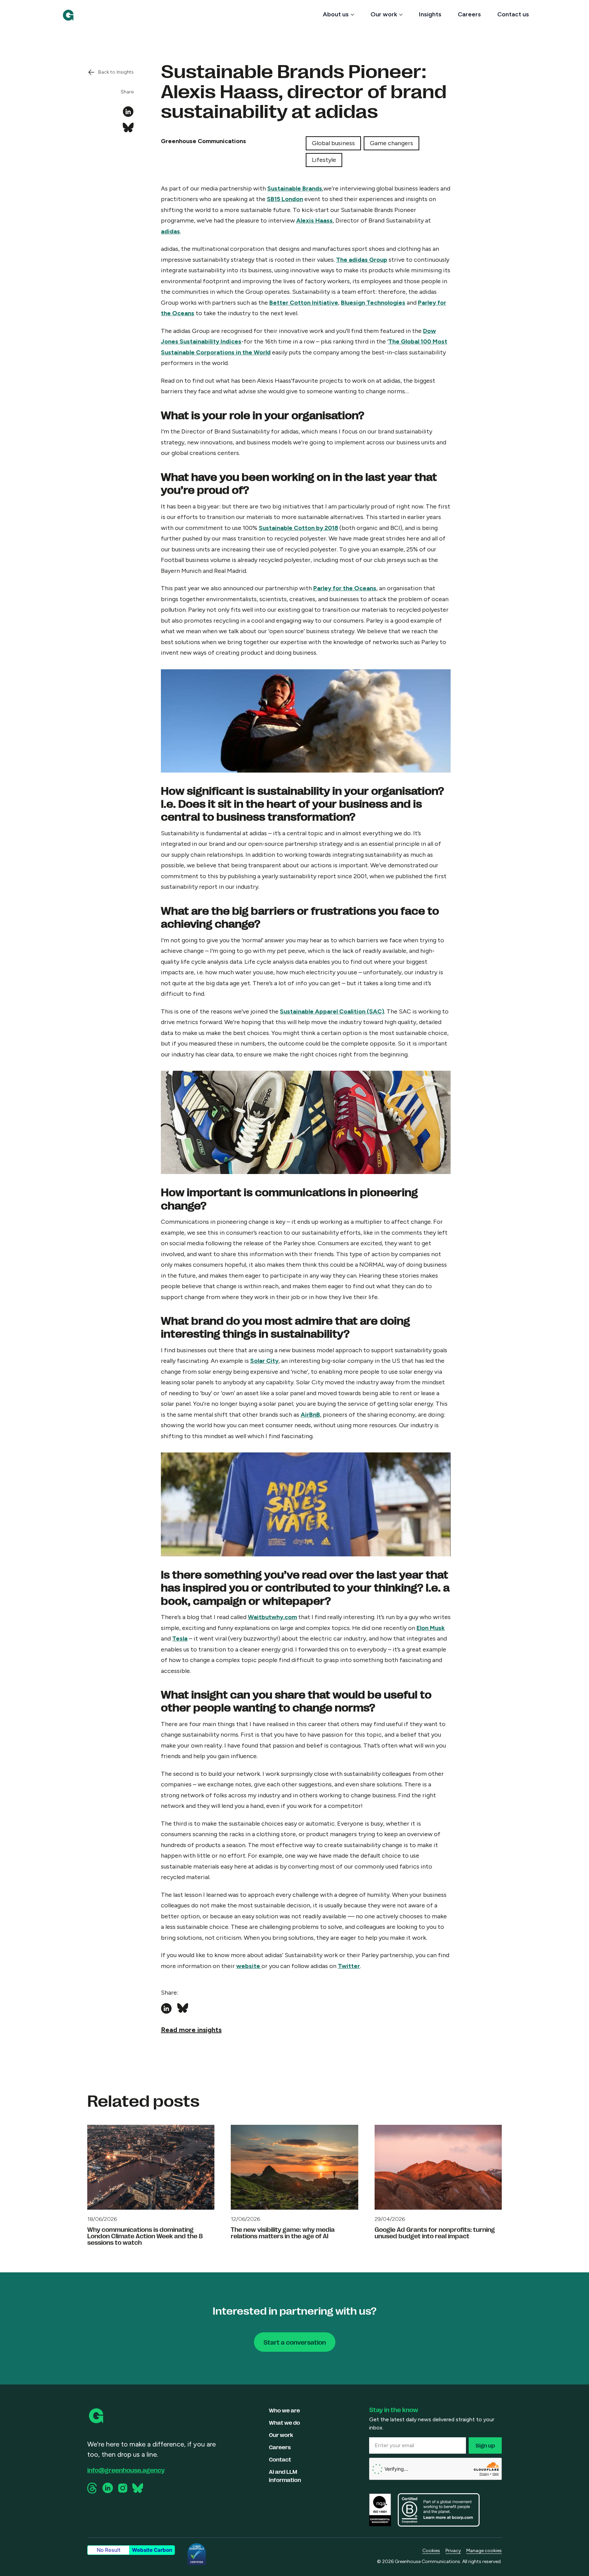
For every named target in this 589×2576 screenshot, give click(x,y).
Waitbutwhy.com (272, 1617)
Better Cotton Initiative (304, 303)
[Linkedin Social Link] (108, 2488)
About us (336, 14)
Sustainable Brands (295, 188)
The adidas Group (362, 260)
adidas (170, 231)
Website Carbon (152, 2550)
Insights (430, 14)
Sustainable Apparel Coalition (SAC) (332, 1011)
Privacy (453, 2551)
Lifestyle (324, 160)
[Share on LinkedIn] (128, 112)
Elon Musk (431, 1628)
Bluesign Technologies (373, 303)
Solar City (264, 1361)
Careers (469, 14)
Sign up (485, 2445)
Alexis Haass (314, 220)
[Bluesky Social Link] (138, 2488)
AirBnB (310, 1415)
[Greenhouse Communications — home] (68, 15)
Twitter (349, 1966)
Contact (280, 2459)
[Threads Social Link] (93, 2488)
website (249, 1966)
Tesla (180, 1638)
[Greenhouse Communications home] (97, 2416)
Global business (333, 143)
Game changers (391, 143)
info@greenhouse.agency (126, 2470)
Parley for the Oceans (345, 588)
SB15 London (285, 199)
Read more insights (191, 2030)
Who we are (284, 2410)
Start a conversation (295, 2342)
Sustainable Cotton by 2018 (298, 528)
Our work (384, 14)
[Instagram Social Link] (123, 2488)
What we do (284, 2422)
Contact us (513, 14)
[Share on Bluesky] (128, 128)
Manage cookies (484, 2551)
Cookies (431, 2551)
